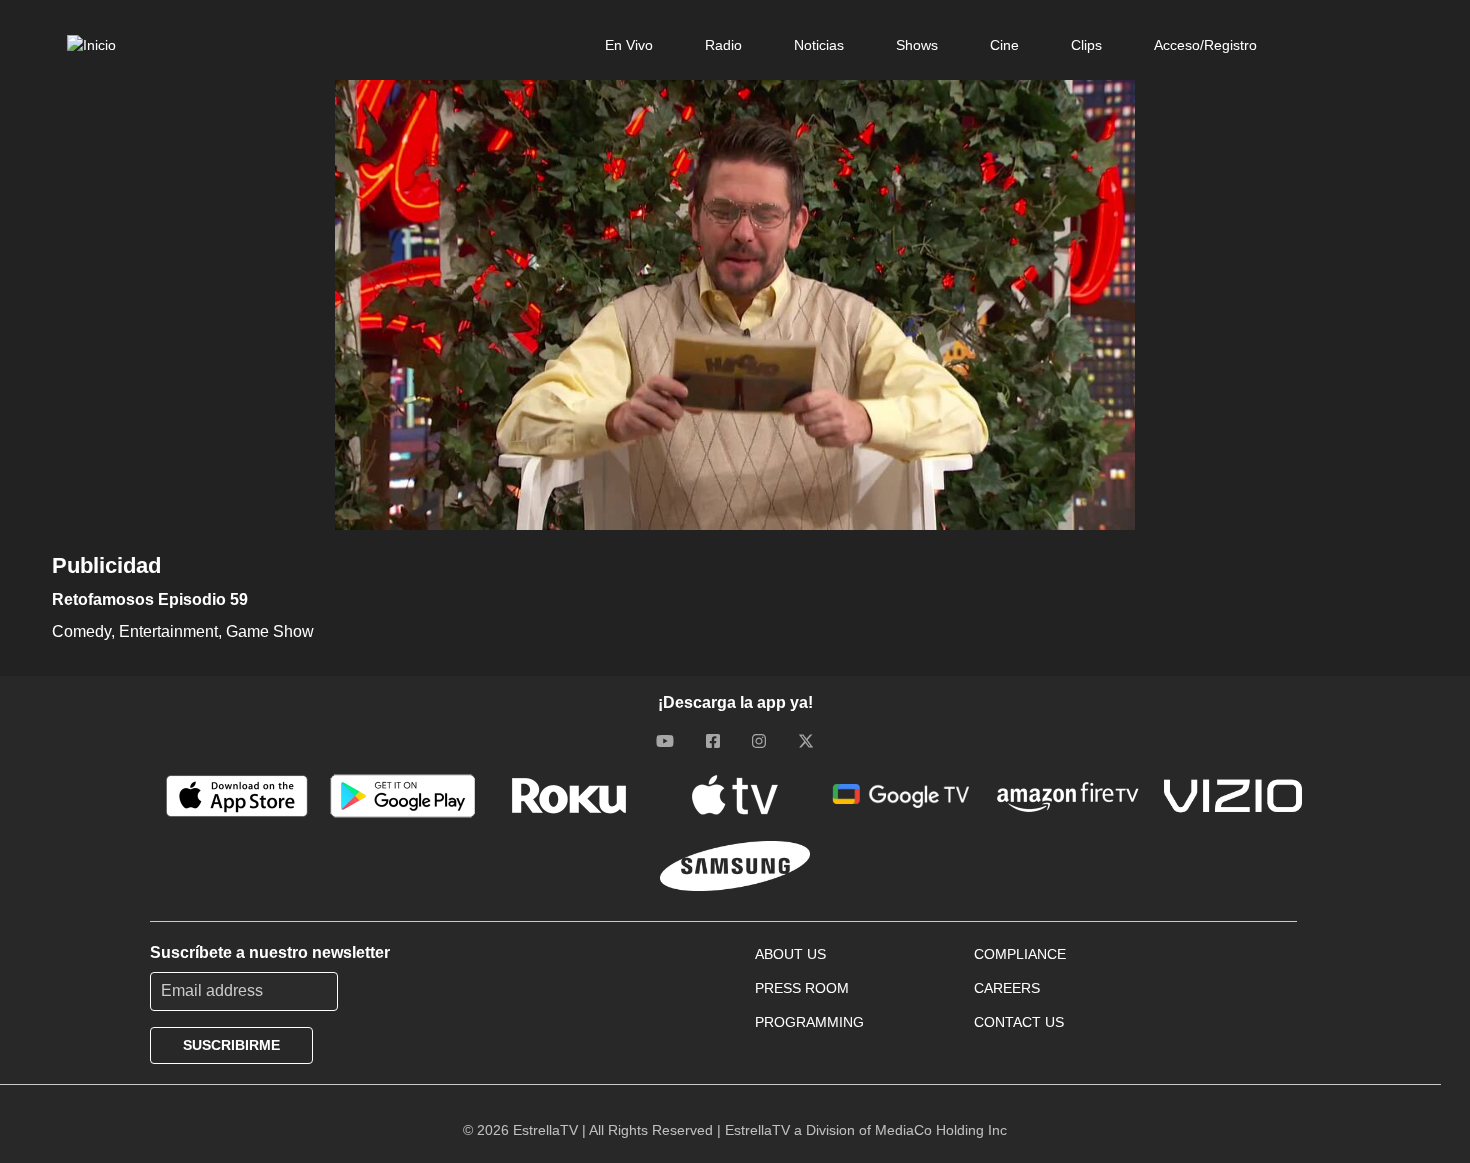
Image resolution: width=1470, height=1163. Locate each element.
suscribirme (231, 1045)
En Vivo (629, 45)
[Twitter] (806, 741)
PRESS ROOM (802, 988)
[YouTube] (665, 741)
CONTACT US (1019, 1022)
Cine (1004, 45)
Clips (1086, 45)
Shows (917, 45)
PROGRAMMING (809, 1022)
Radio (723, 45)
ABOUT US (790, 954)
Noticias (819, 45)
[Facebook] (713, 741)
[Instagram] (759, 741)
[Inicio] (91, 45)
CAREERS (1007, 988)
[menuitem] (629, 45)
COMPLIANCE (1020, 954)
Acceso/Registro (1205, 45)
